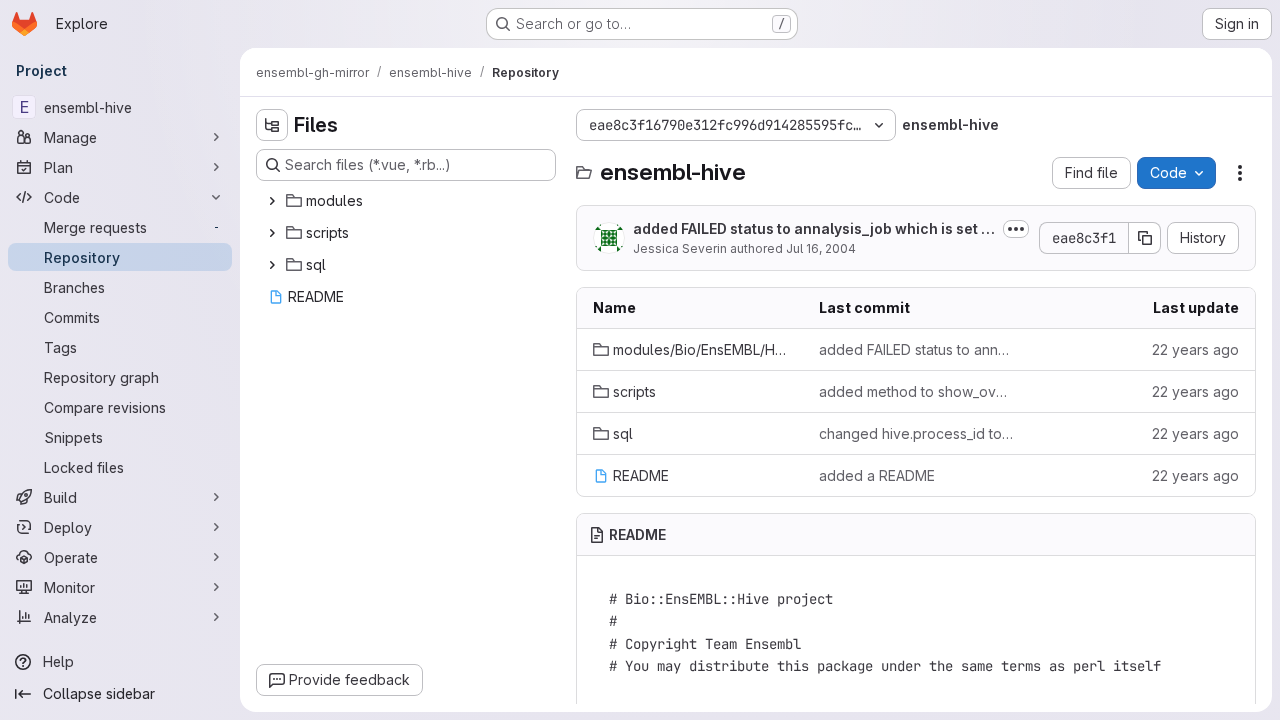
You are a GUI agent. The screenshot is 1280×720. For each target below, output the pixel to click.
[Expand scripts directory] (272, 233)
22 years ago (1195, 349)
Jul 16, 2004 (821, 248)
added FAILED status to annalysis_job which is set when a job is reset (813, 229)
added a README (877, 475)
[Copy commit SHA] (1145, 238)
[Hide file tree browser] (272, 125)
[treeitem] (408, 201)
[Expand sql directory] (272, 265)
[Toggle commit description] (1016, 229)
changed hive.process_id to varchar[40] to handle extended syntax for (916, 433)
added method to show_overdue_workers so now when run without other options (916, 391)
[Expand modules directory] (272, 201)
